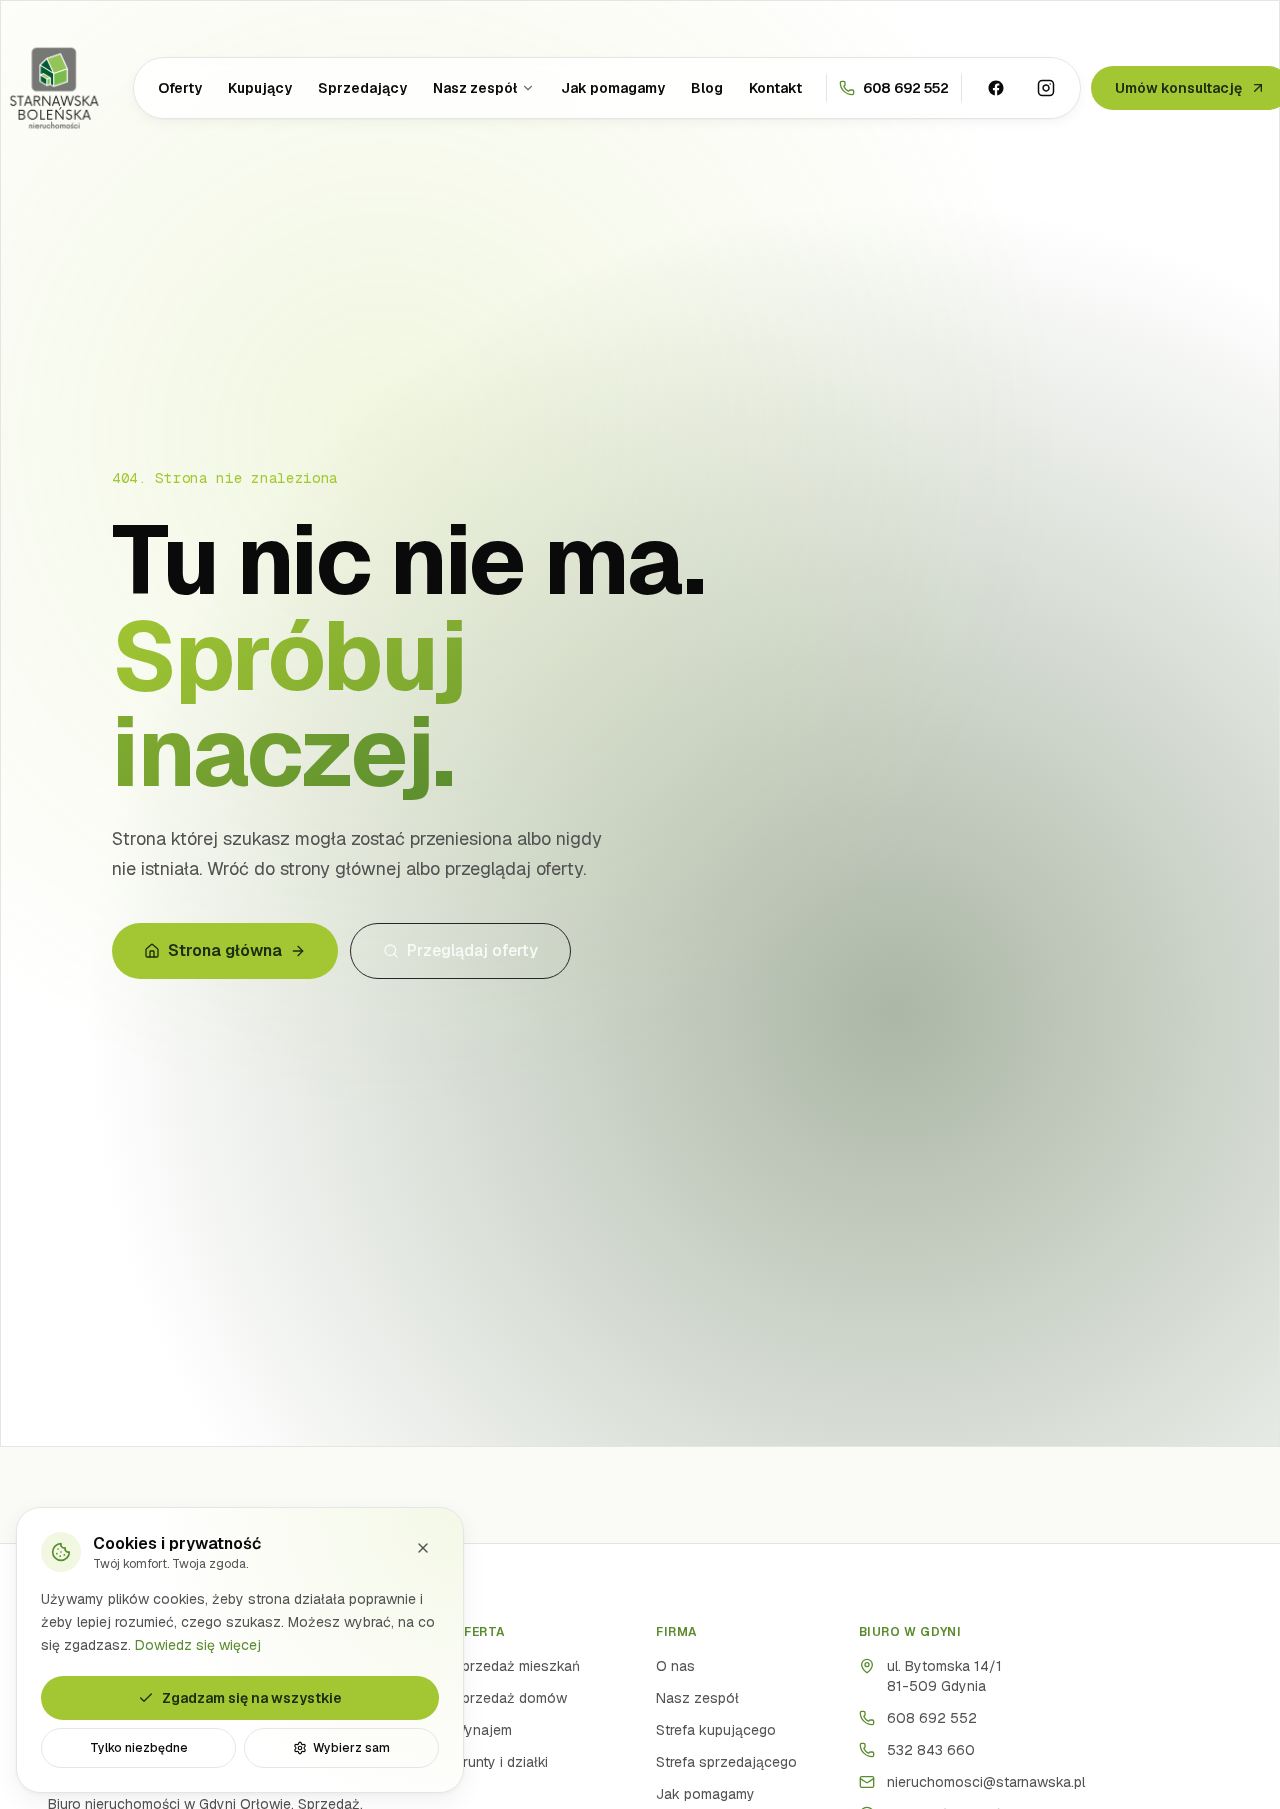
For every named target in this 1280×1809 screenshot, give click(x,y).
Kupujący (260, 88)
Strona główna (225, 950)
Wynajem (482, 1730)
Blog (707, 88)
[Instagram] (1046, 88)
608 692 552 (932, 1718)
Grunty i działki (500, 1762)
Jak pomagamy (613, 88)
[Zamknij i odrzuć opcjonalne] (423, 1548)
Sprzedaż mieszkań (516, 1666)
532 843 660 (931, 1750)
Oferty (180, 88)
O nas (675, 1666)
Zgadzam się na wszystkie (252, 1698)
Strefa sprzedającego (726, 1762)
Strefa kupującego (716, 1730)
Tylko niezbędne (139, 1748)
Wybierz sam (351, 1748)
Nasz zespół (475, 88)
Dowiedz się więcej (198, 1644)
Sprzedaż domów (510, 1698)
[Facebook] (996, 88)
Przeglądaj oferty (472, 950)
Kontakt (775, 88)
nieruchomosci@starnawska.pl (986, 1782)
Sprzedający (362, 88)
